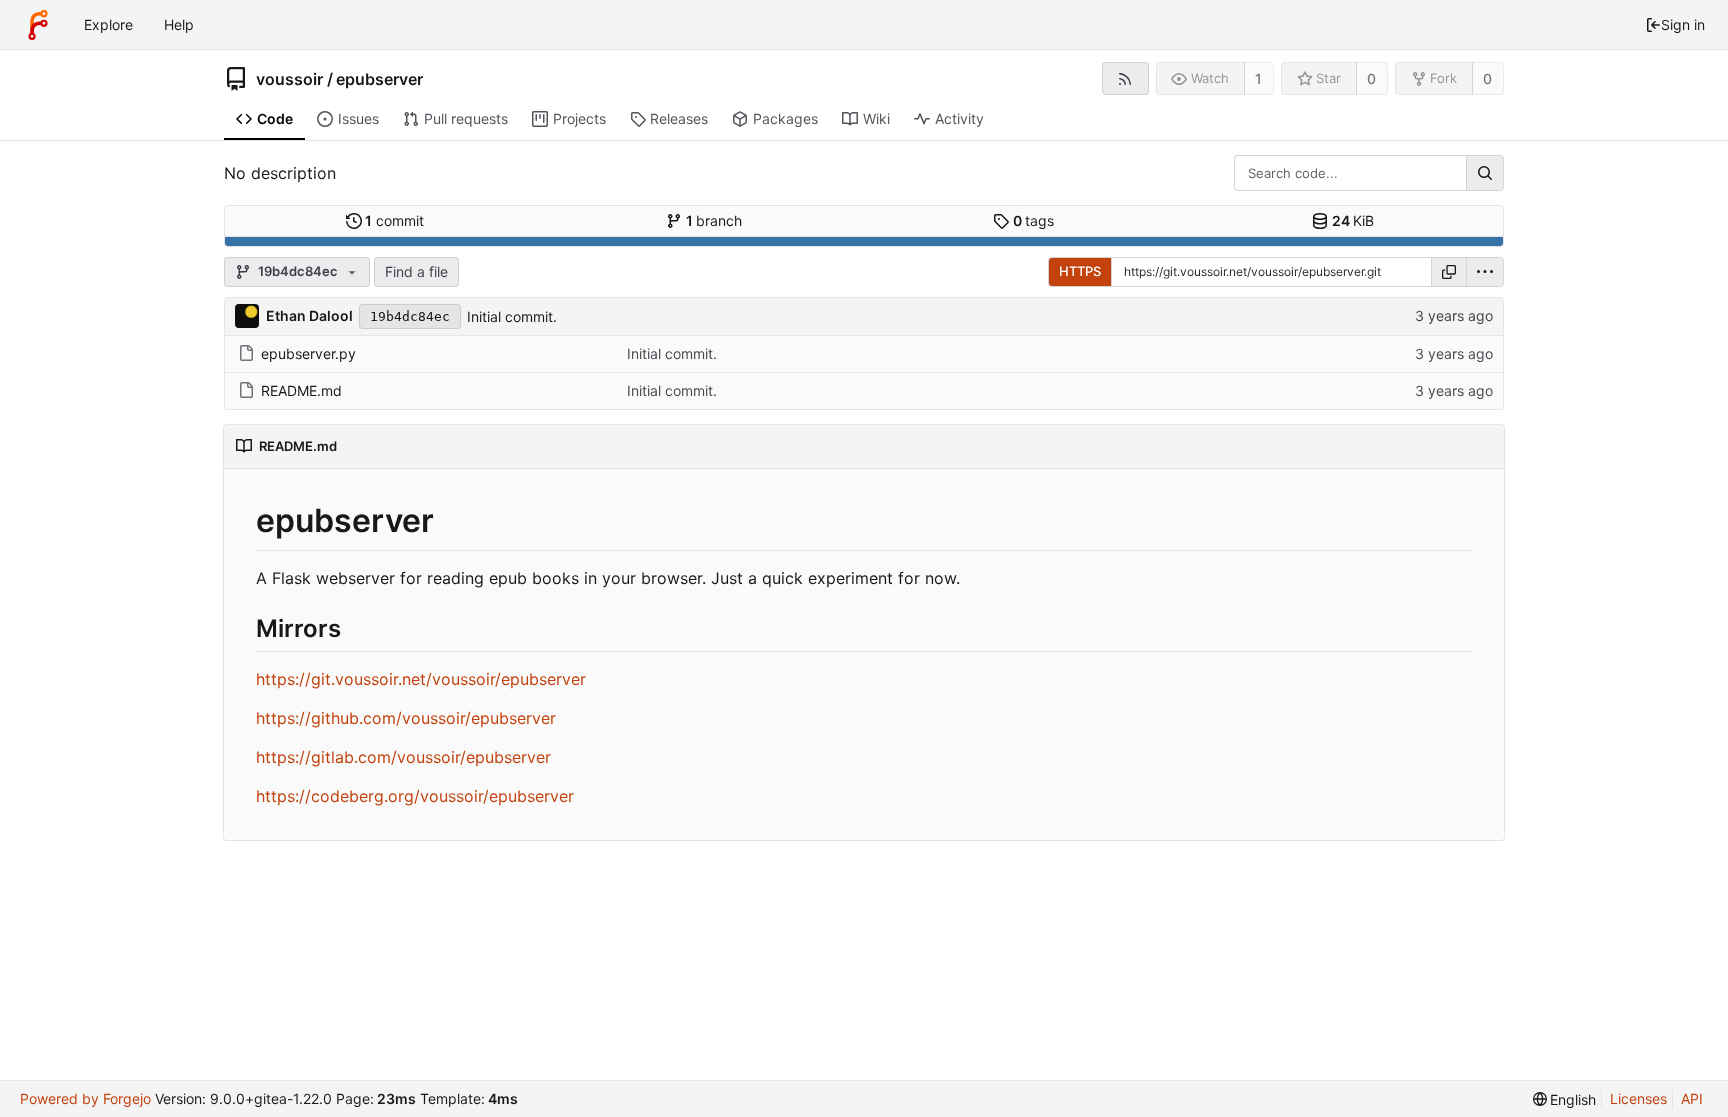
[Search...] (1485, 173)
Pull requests (466, 118)
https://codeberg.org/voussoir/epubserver (415, 796)
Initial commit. (512, 316)
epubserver (379, 79)
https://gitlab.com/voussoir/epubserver (403, 757)
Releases (679, 118)
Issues (358, 118)
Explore (108, 24)
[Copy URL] (1449, 272)
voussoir (289, 79)
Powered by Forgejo (85, 1098)
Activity (959, 118)
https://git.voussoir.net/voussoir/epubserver (421, 679)
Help (179, 24)
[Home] (38, 25)
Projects (579, 118)
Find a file (416, 271)
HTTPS (1080, 271)
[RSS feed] (1125, 78)
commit (394, 220)
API (1692, 1098)
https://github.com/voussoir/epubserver (406, 718)
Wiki (876, 118)
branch (714, 220)
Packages (785, 118)
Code (275, 118)
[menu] (1485, 272)
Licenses (1638, 1098)
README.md (301, 390)
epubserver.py (308, 353)
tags (1034, 220)
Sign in (1683, 24)
